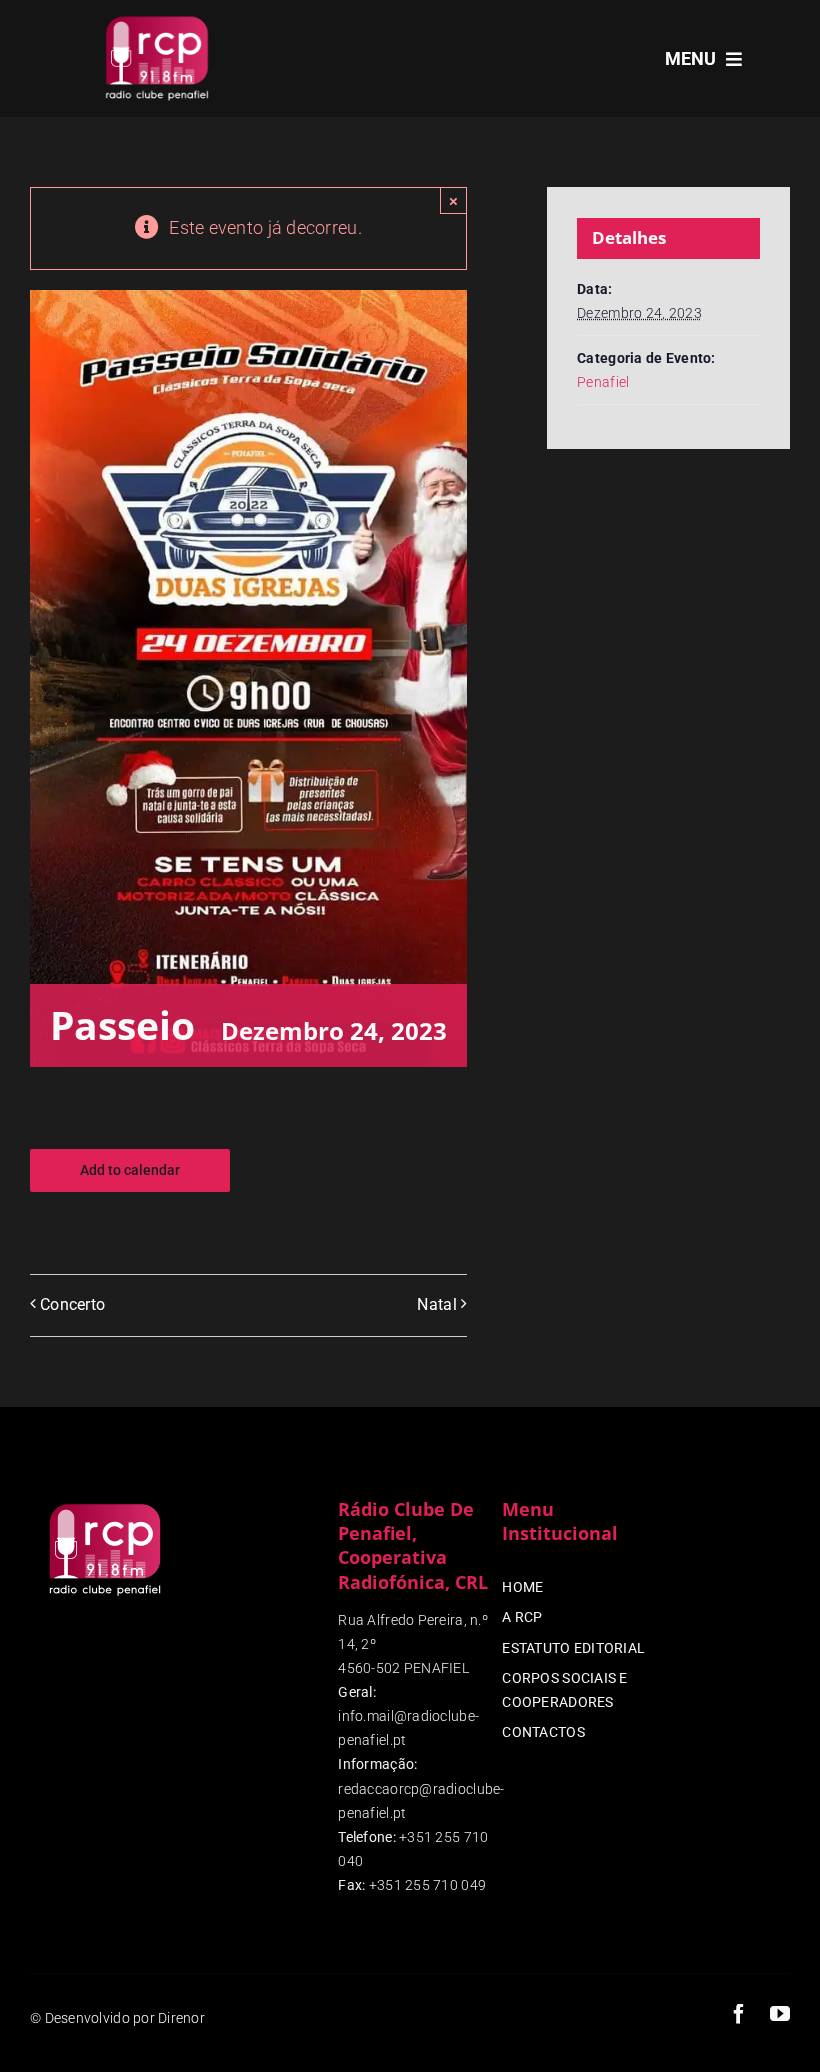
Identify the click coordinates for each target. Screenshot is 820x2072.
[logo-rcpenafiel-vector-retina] (157, 18)
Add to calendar (130, 1170)
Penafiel (603, 382)
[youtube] (780, 2014)
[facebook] (739, 2014)
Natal (436, 1304)
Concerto (72, 1304)
